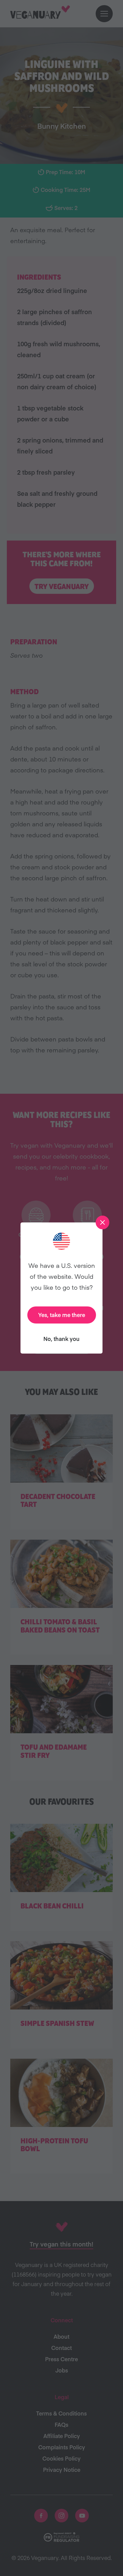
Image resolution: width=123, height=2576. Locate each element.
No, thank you (61, 1339)
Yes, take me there (62, 1315)
